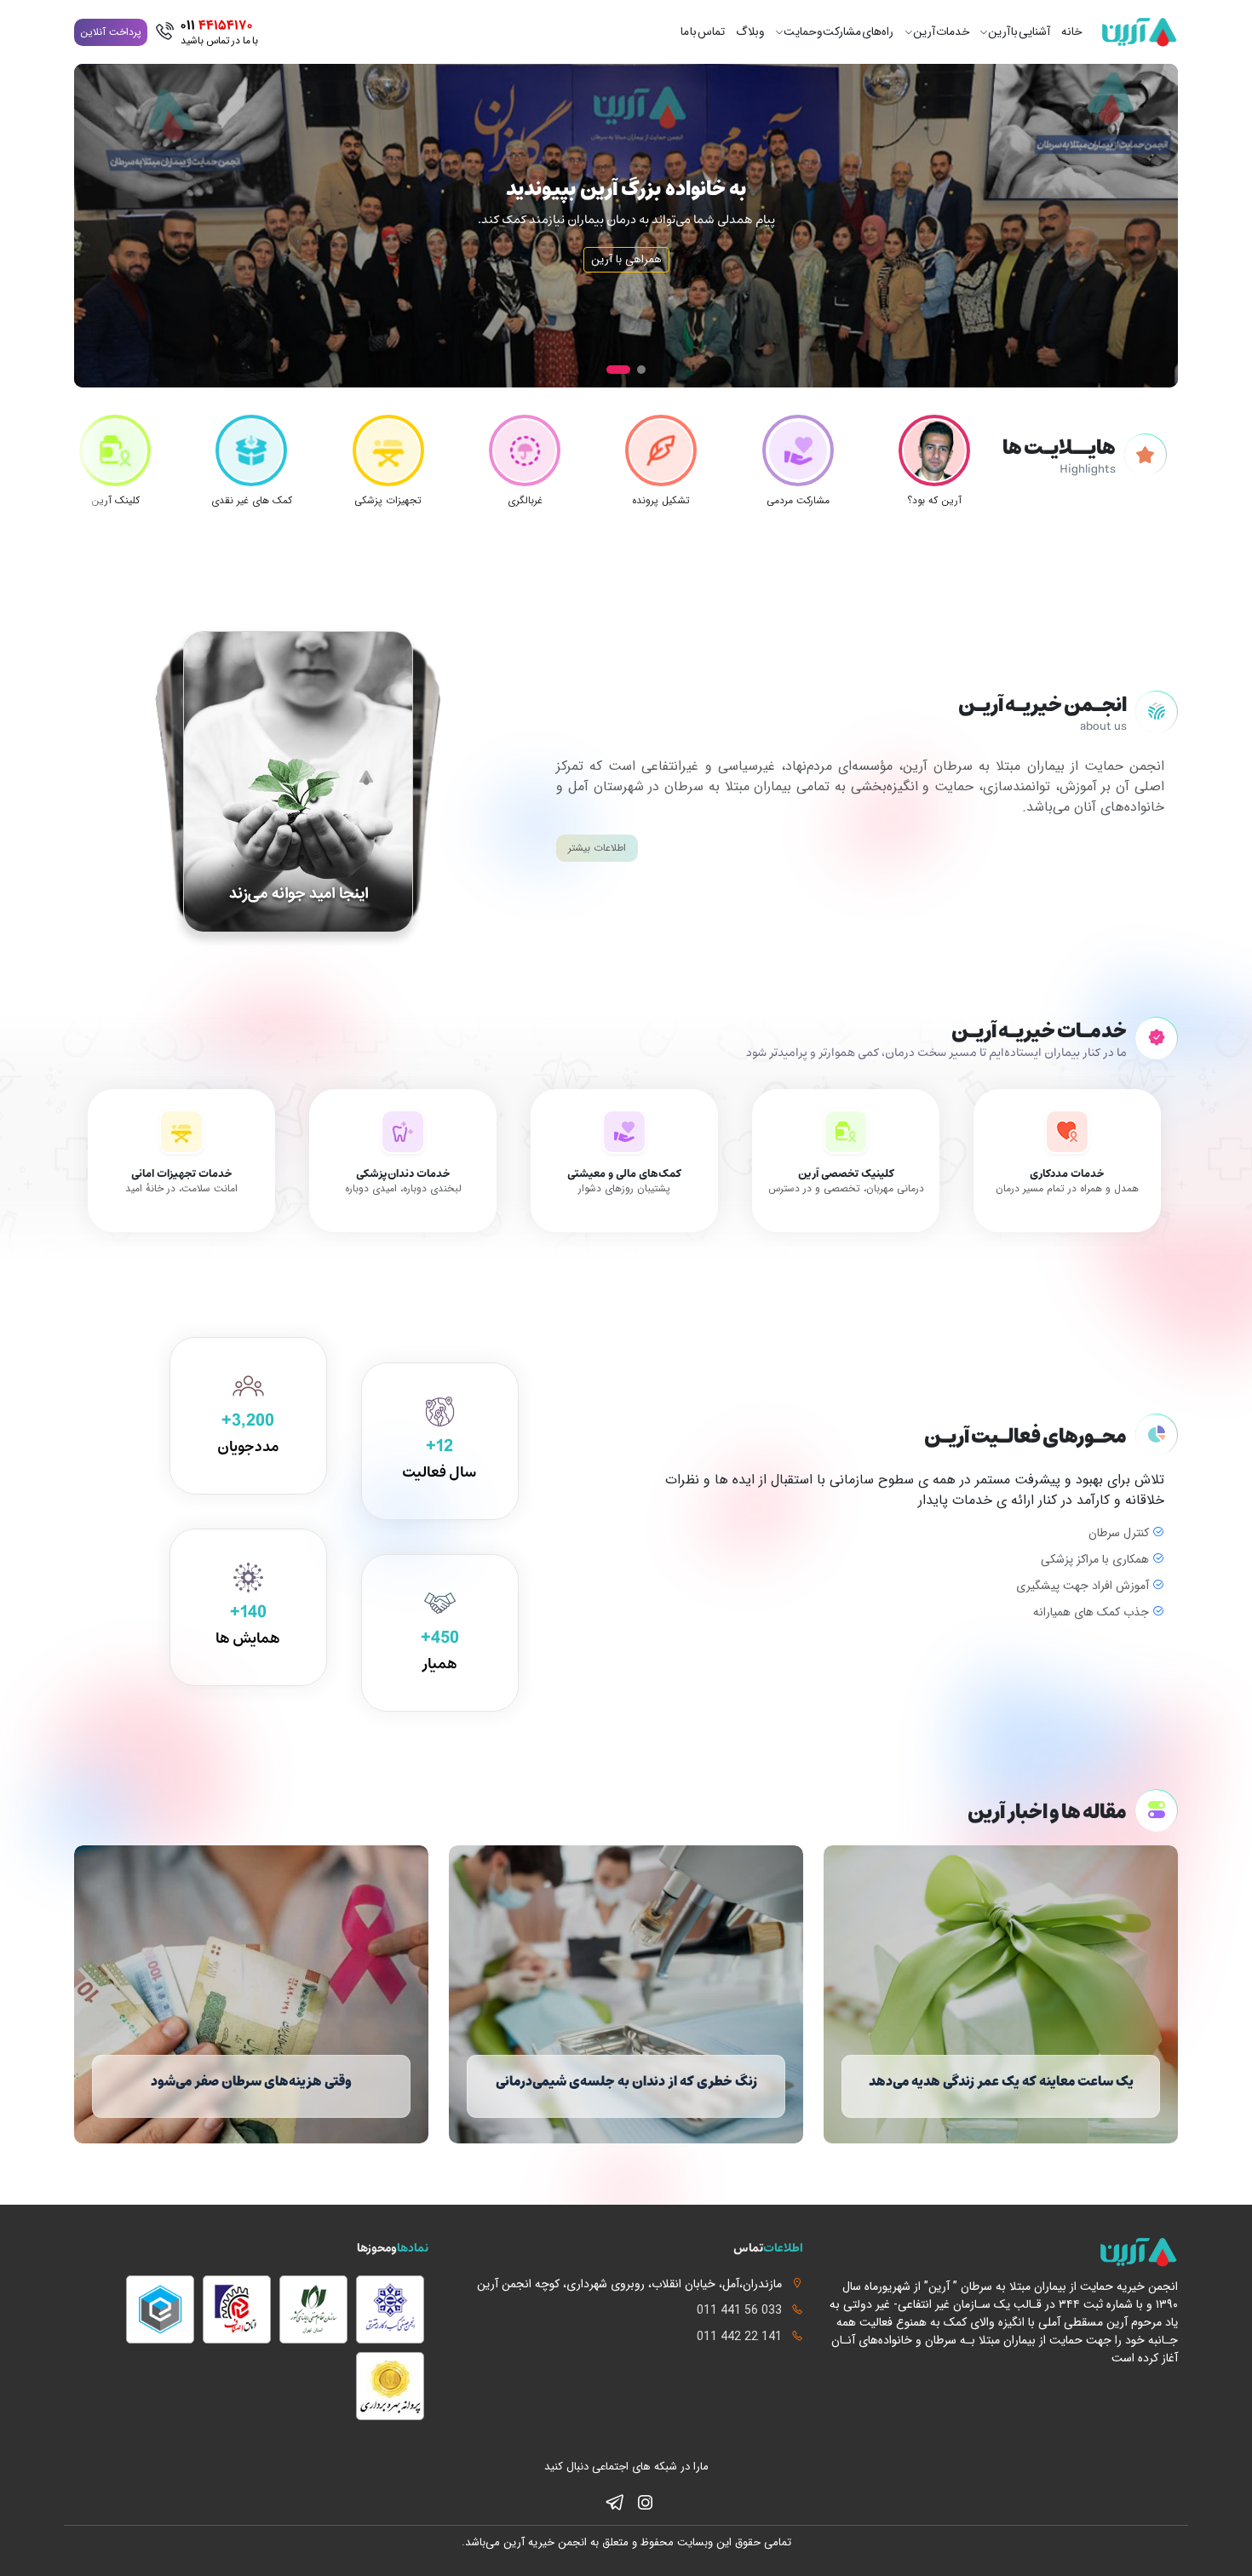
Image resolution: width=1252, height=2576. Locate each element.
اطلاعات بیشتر (597, 848)
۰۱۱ (219, 32)
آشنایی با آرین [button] (1019, 32)
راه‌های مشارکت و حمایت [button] (838, 32)
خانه (1071, 32)
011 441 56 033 (739, 2311)
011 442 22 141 (739, 2337)
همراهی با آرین (626, 259)
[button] (641, 370)
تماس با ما (703, 32)
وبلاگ (750, 32)
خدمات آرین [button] (941, 32)
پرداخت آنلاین (111, 32)
